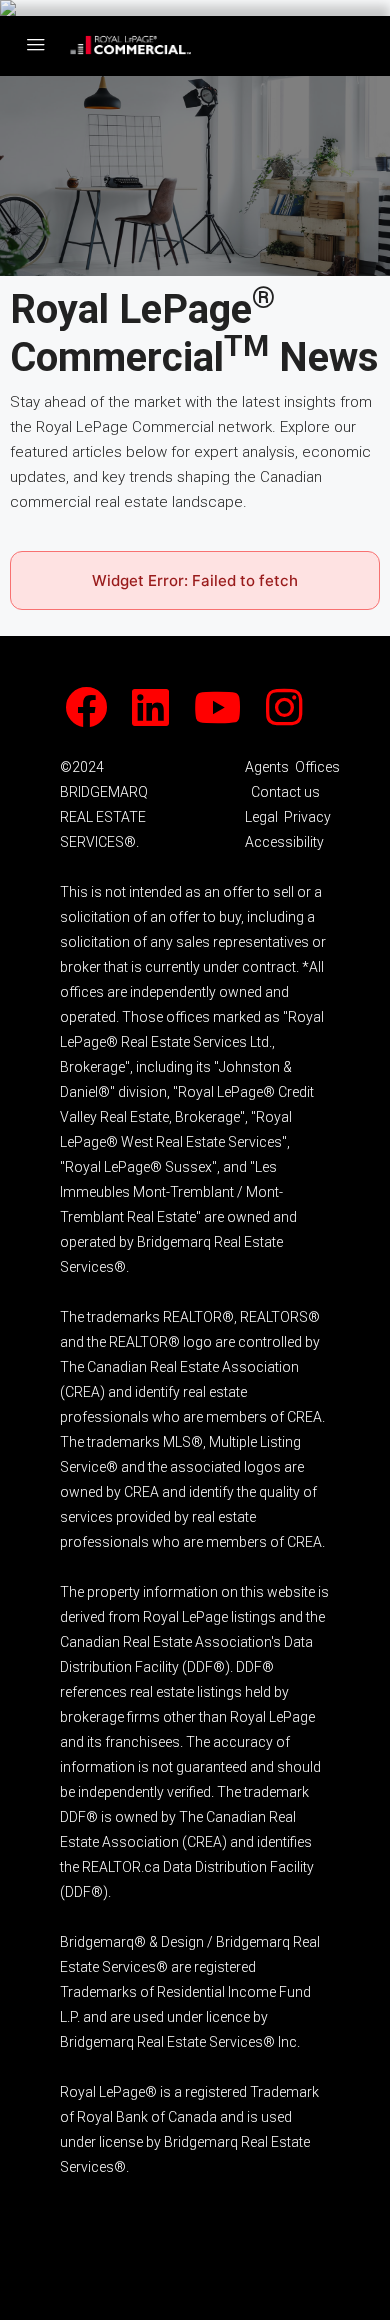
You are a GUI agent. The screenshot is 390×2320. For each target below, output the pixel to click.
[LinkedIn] (161, 718)
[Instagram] (295, 718)
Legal (261, 817)
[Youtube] (228, 718)
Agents (267, 767)
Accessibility (284, 842)
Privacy (307, 817)
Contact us (285, 792)
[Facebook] (97, 718)
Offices (317, 767)
